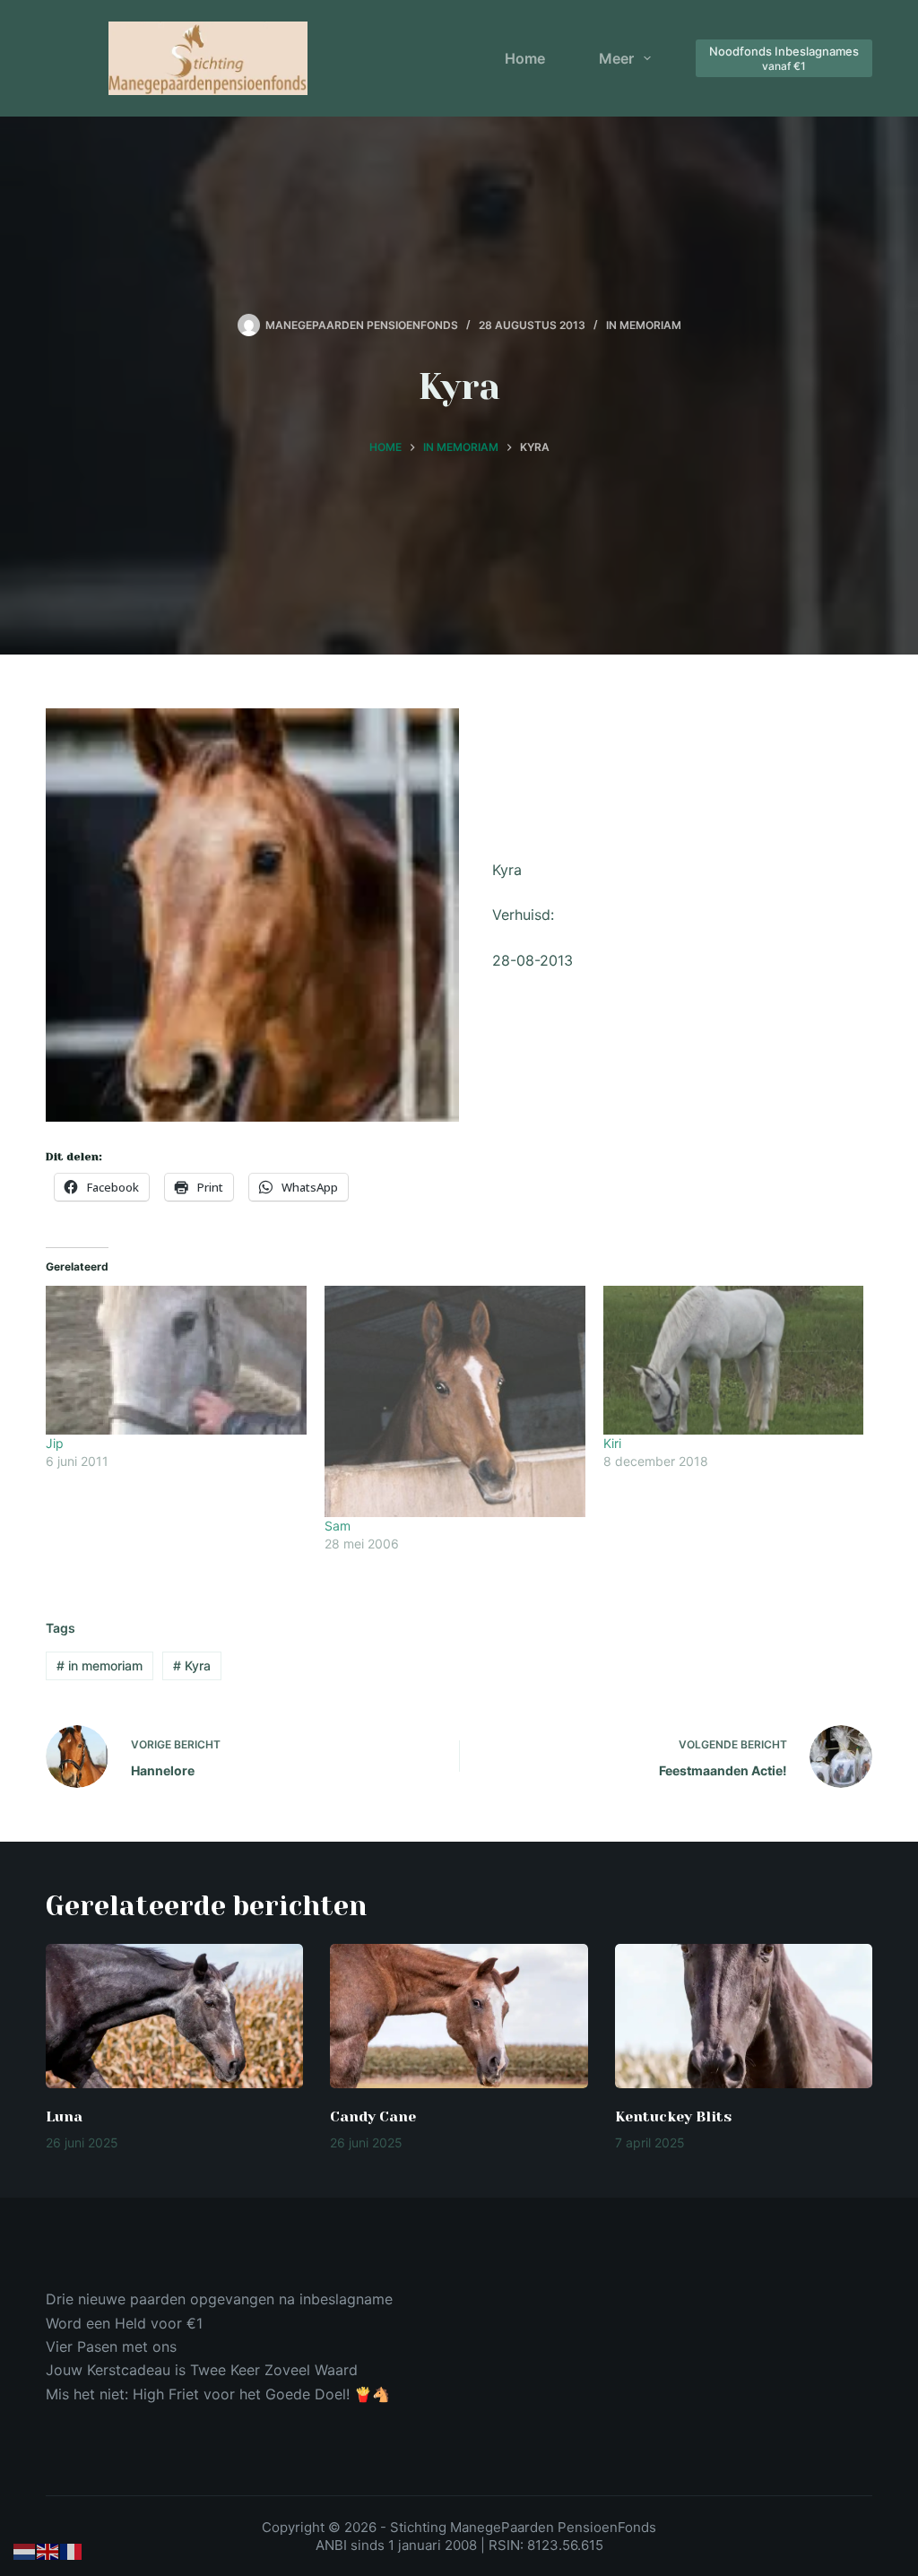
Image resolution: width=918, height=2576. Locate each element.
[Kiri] (734, 1360)
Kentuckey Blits (673, 2116)
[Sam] (455, 1401)
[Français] (72, 2551)
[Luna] (174, 2017)
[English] (48, 2551)
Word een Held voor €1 (124, 2323)
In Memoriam (644, 325)
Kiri (612, 1443)
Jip (55, 1443)
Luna (64, 2116)
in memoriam (100, 1665)
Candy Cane (373, 2116)
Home (525, 58)
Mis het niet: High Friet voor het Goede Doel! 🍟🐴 (218, 2394)
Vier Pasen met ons (111, 2346)
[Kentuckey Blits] (744, 2017)
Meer (616, 58)
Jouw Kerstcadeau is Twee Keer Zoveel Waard (202, 2370)
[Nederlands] (25, 2551)
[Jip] (176, 1360)
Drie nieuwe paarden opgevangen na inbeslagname (219, 2299)
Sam (338, 1526)
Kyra (192, 1665)
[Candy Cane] (459, 2017)
